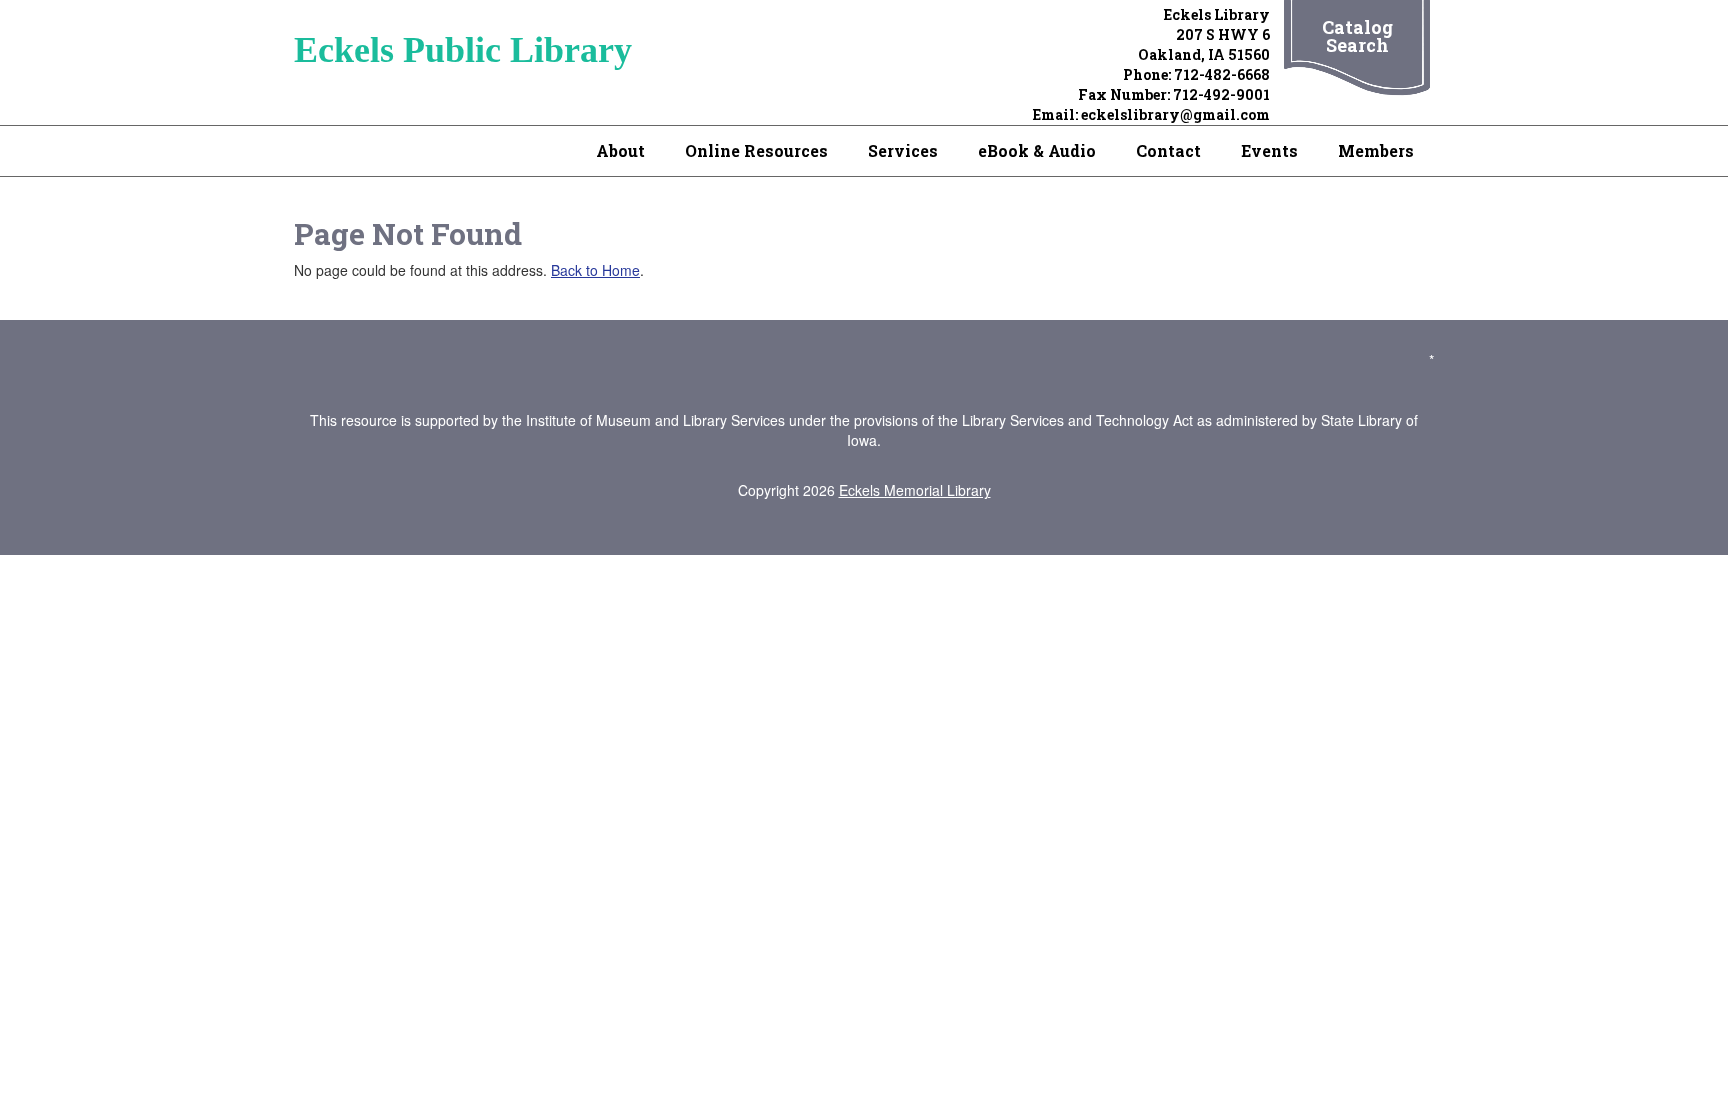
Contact (1168, 150)
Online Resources (756, 150)
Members (1376, 150)
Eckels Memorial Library (915, 490)
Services (903, 150)
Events (1269, 150)
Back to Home (595, 270)
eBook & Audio (1037, 150)
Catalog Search (1357, 36)
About (620, 150)
